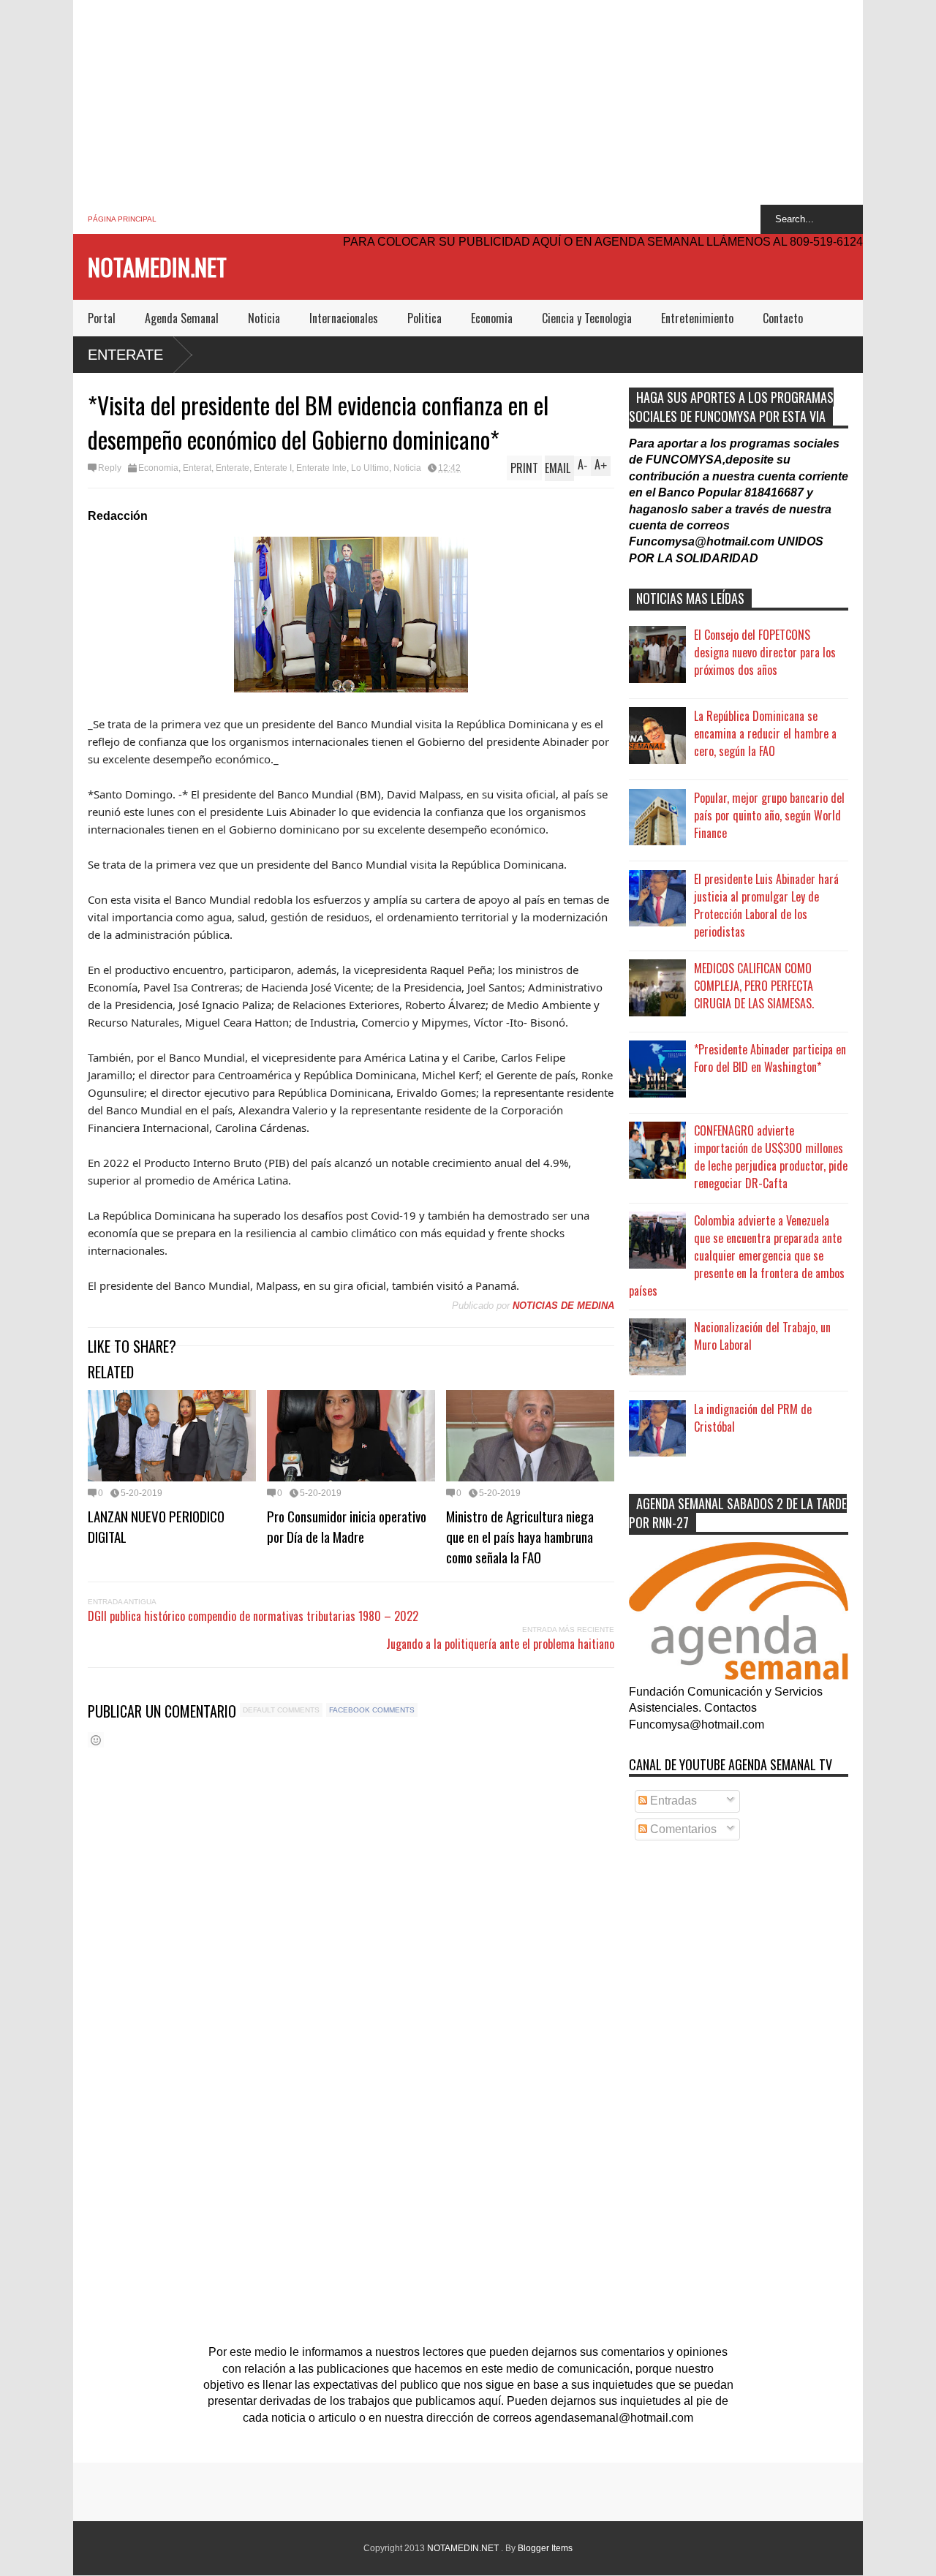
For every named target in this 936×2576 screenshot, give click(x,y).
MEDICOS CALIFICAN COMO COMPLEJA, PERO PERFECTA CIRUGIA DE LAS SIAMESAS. (754, 986)
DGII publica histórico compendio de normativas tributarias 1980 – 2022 (253, 1616)
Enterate (125, 355)
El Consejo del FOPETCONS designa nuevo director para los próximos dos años (765, 652)
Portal (102, 318)
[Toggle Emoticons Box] (96, 1740)
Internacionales (344, 318)
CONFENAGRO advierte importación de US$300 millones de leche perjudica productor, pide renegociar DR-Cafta (771, 1157)
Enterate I (273, 468)
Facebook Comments (372, 1710)
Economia (492, 318)
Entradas (672, 1801)
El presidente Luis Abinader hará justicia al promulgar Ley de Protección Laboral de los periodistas (766, 905)
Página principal (122, 219)
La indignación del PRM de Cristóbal (753, 1418)
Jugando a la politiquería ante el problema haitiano (500, 1644)
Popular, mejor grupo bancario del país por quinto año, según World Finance (769, 815)
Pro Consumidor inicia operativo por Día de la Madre (347, 1526)
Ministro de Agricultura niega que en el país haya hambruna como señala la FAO (520, 1536)
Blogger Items (545, 2548)
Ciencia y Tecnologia (587, 318)
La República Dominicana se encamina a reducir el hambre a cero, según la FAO (765, 733)
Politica (424, 318)
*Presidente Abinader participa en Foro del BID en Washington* (770, 1058)
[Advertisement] (468, 102)
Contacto (783, 318)
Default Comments (281, 1710)
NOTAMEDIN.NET (157, 267)
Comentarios (682, 1829)
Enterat (197, 468)
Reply (110, 468)
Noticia (264, 318)
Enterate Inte (321, 468)
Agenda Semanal (182, 318)
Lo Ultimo (370, 468)
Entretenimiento (697, 318)
